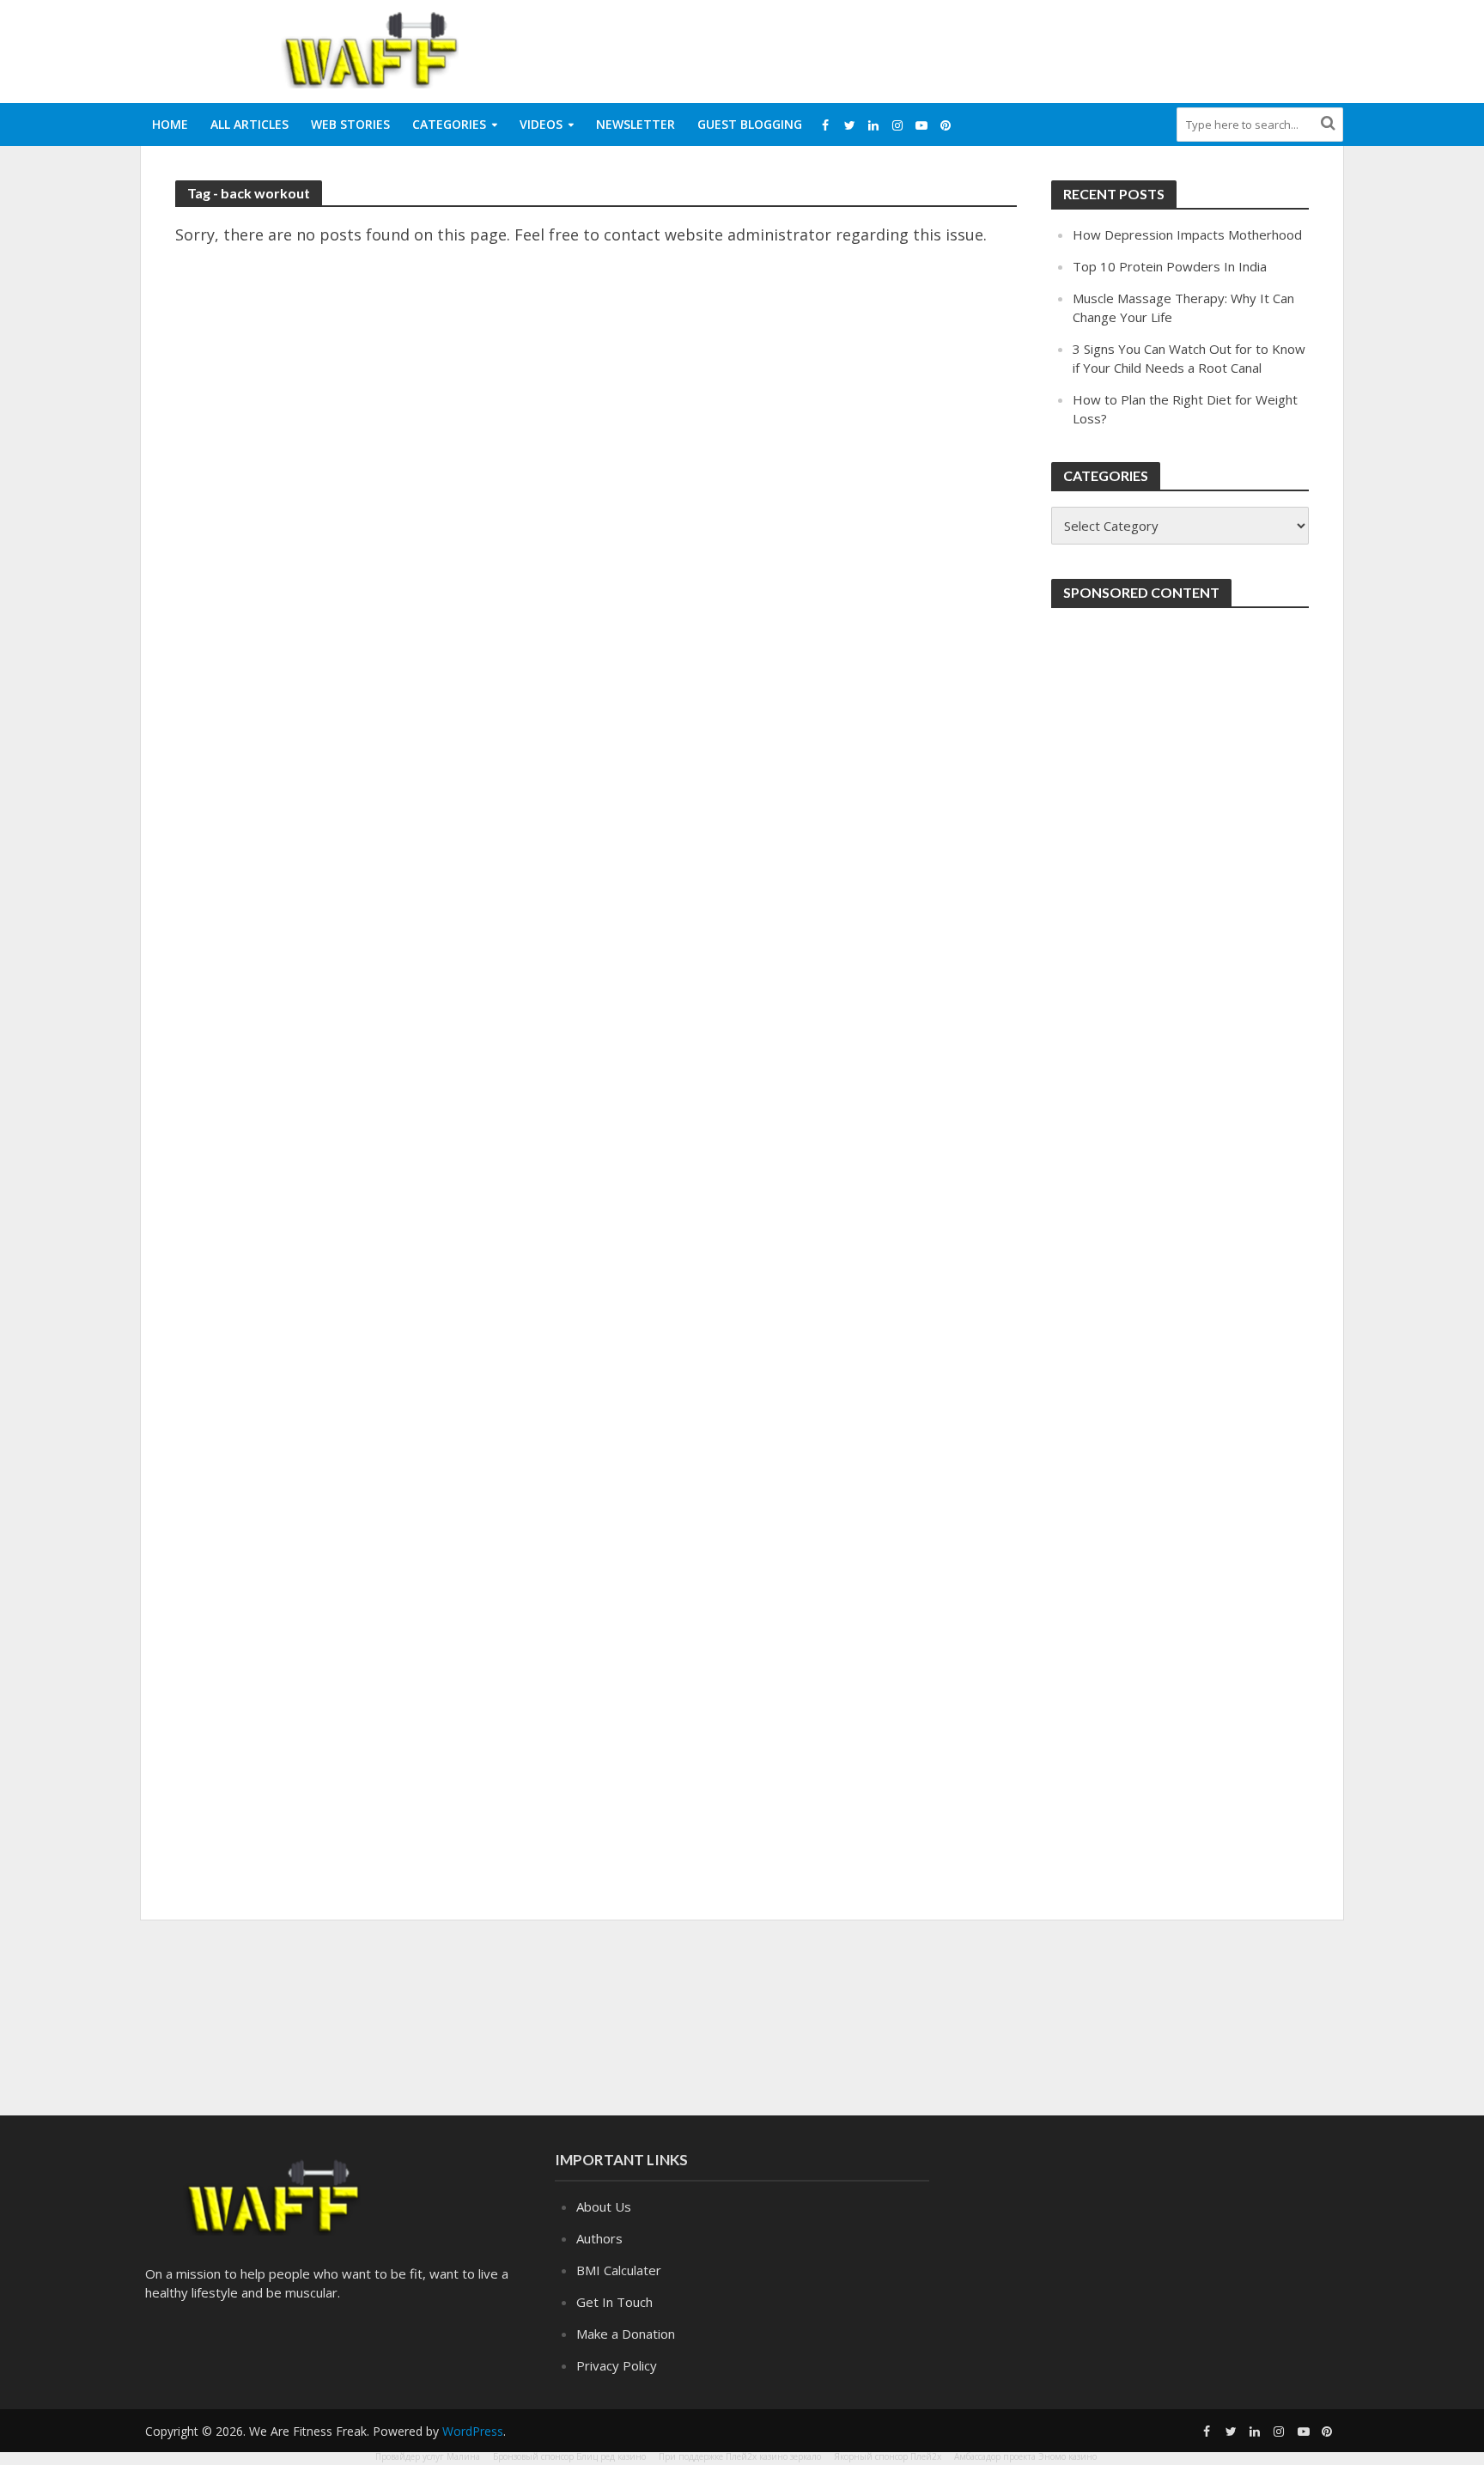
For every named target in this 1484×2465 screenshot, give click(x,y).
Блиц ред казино (611, 2456)
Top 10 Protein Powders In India (1170, 266)
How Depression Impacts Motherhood (1187, 234)
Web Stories (350, 124)
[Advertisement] (1031, 48)
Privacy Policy (617, 2365)
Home (170, 124)
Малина (463, 2456)
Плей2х (926, 2456)
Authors (599, 2238)
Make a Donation (626, 2334)
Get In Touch (614, 2302)
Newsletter (636, 124)
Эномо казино (1067, 2456)
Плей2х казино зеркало (773, 2456)
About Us (604, 2206)
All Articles (249, 124)
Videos (541, 124)
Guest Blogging (750, 124)
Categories (449, 124)
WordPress (473, 2431)
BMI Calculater (619, 2270)
